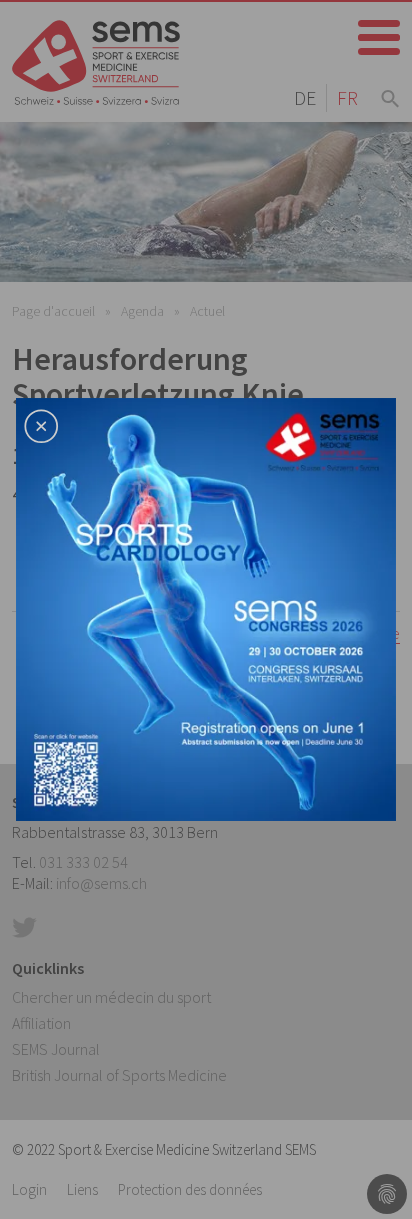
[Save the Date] (206, 607)
